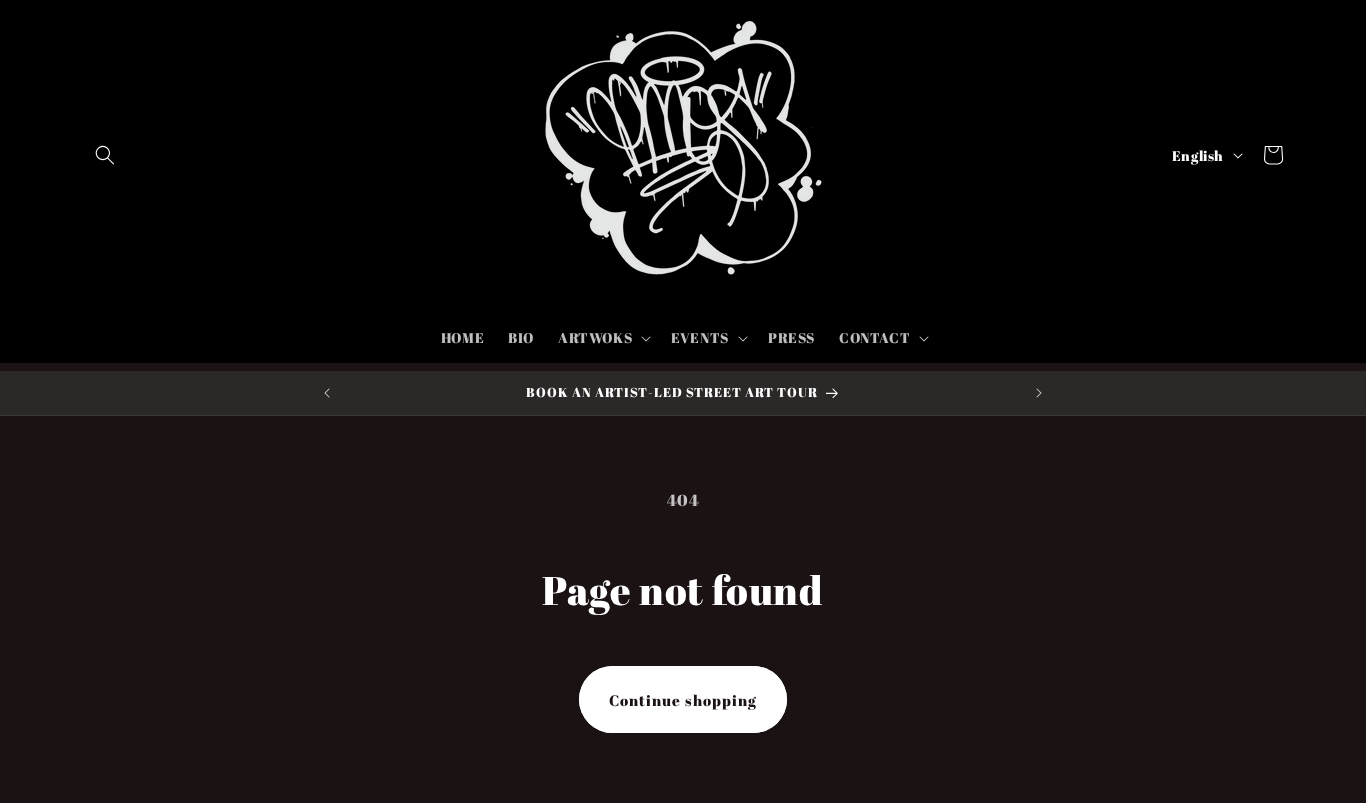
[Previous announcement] (327, 393)
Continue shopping (683, 700)
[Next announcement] (1039, 393)
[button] (105, 155)
